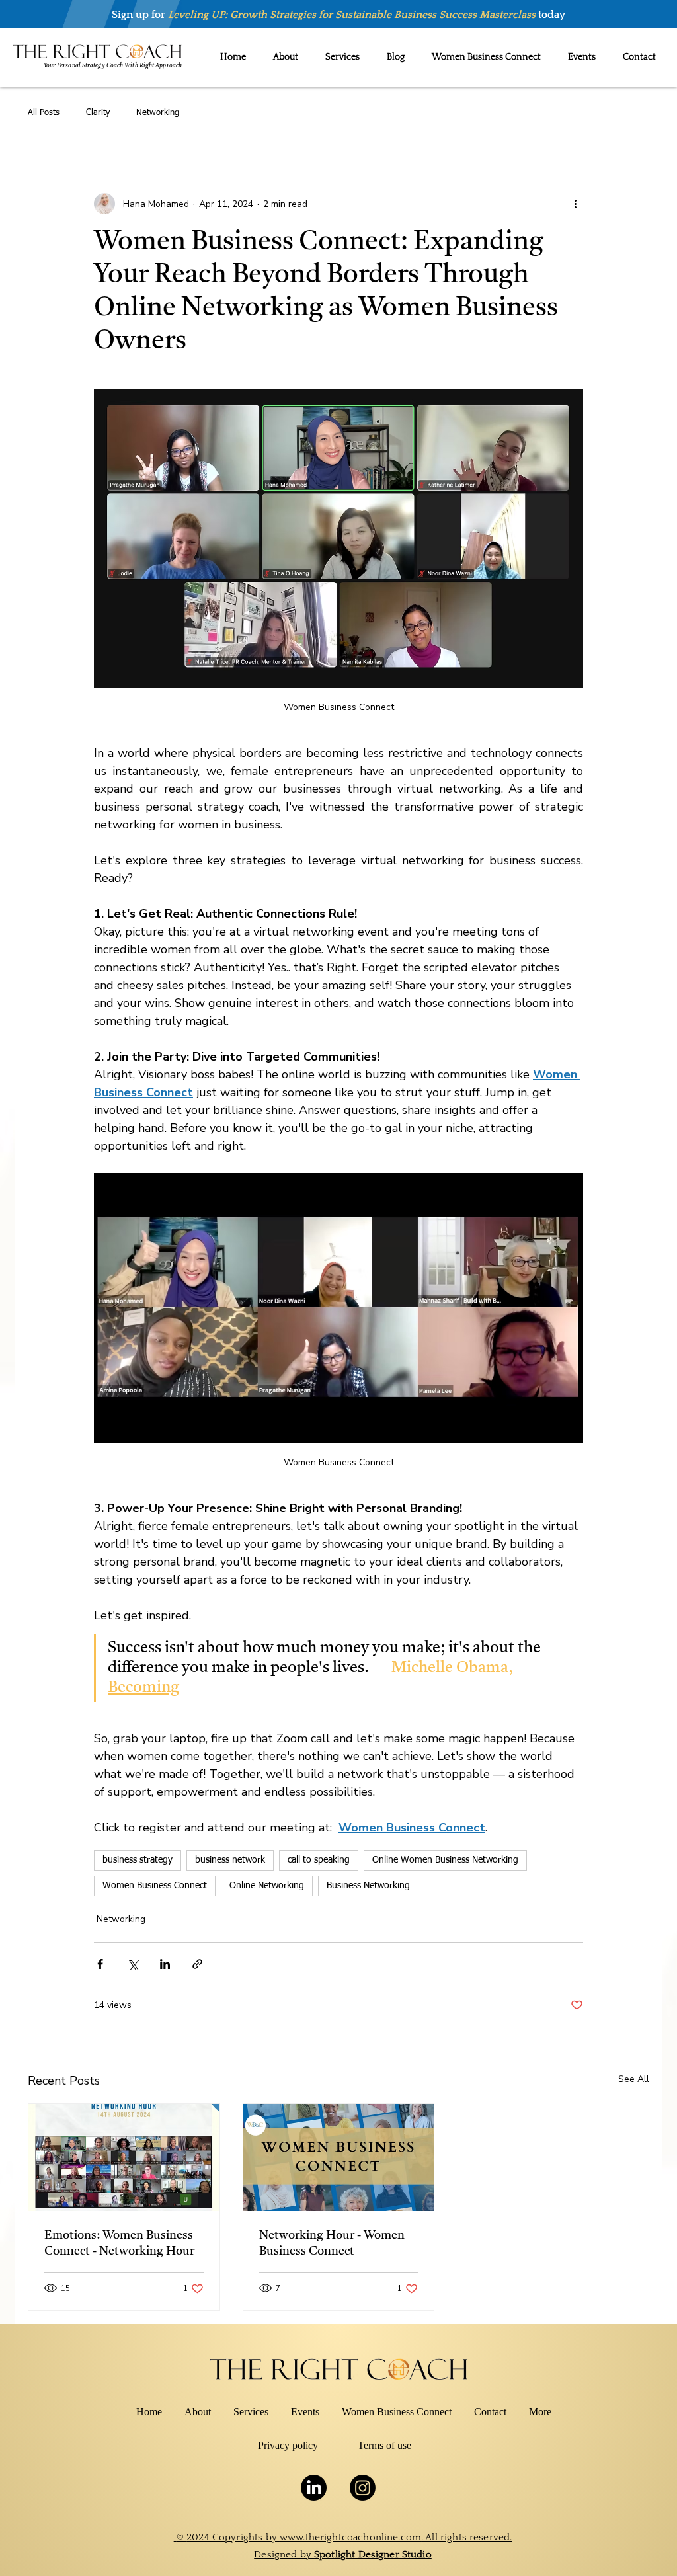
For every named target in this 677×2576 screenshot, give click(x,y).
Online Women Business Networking (445, 1860)
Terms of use (384, 2445)
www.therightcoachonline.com (350, 2537)
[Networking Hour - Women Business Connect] (339, 2157)
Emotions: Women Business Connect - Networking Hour (119, 2243)
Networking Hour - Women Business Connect (332, 2243)
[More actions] (575, 204)
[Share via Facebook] (100, 1964)
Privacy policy (288, 2445)
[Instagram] (363, 2488)
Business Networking (368, 1886)
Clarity (98, 113)
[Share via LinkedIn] (165, 1964)
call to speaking (319, 1860)
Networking (158, 113)
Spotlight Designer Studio (373, 2555)
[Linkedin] (314, 2488)
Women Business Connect (155, 1886)
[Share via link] (197, 1964)
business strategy (138, 1860)
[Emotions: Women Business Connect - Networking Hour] (124, 2157)
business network (230, 1860)
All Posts (44, 113)
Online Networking (267, 1886)
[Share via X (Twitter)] (133, 1964)
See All (634, 2079)
